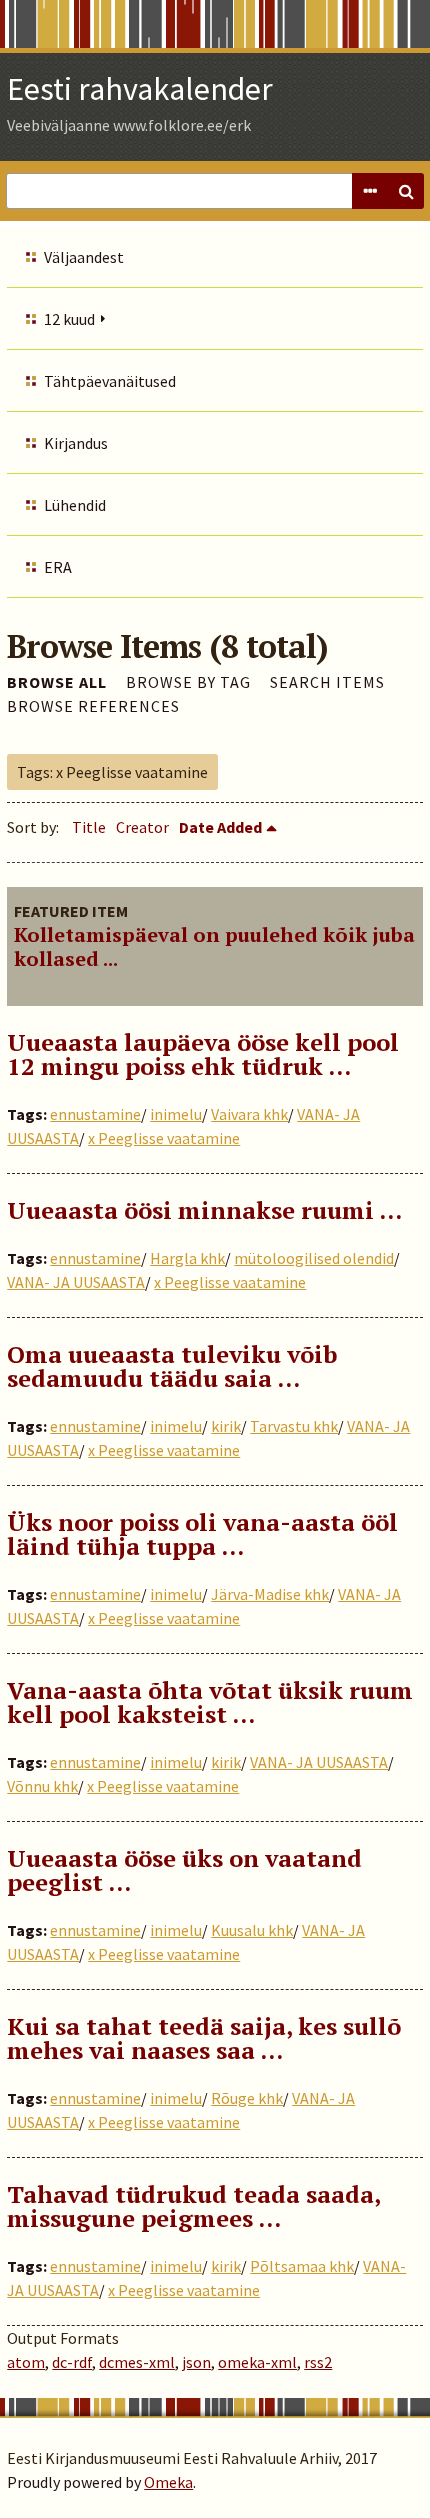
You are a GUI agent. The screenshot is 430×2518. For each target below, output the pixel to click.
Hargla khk (187, 1258)
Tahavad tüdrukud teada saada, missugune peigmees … (193, 2206)
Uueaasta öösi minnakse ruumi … (204, 1210)
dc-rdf (72, 2362)
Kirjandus (76, 443)
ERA (58, 567)
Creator (142, 827)
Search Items (327, 682)
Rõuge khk (247, 2098)
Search (406, 191)
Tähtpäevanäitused (110, 381)
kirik (226, 1426)
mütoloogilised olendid (314, 1258)
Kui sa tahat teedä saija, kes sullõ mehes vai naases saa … (204, 2038)
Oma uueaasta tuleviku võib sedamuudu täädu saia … (172, 1366)
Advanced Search (370, 191)
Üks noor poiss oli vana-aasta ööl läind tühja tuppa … (202, 1534)
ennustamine (95, 1114)
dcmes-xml (137, 2362)
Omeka (168, 2482)
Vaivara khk (249, 1114)
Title (89, 827)
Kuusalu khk (252, 1930)
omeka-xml (257, 2362)
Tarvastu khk (294, 1426)
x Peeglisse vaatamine (164, 1138)
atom (26, 2362)
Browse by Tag (188, 682)
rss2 (318, 2362)
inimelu (176, 1114)
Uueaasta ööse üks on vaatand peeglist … (184, 1870)
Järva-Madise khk (270, 1594)
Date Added (220, 827)
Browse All (57, 682)
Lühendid (75, 505)
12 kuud (69, 319)
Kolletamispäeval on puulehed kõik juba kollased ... (214, 946)
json (196, 2362)
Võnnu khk (42, 1786)
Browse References (93, 706)
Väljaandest (84, 257)
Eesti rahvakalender (140, 89)
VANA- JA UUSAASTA (76, 1282)
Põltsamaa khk (302, 2266)
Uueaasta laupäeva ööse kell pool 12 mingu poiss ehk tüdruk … (203, 1054)
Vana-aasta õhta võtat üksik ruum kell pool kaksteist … (210, 1702)
